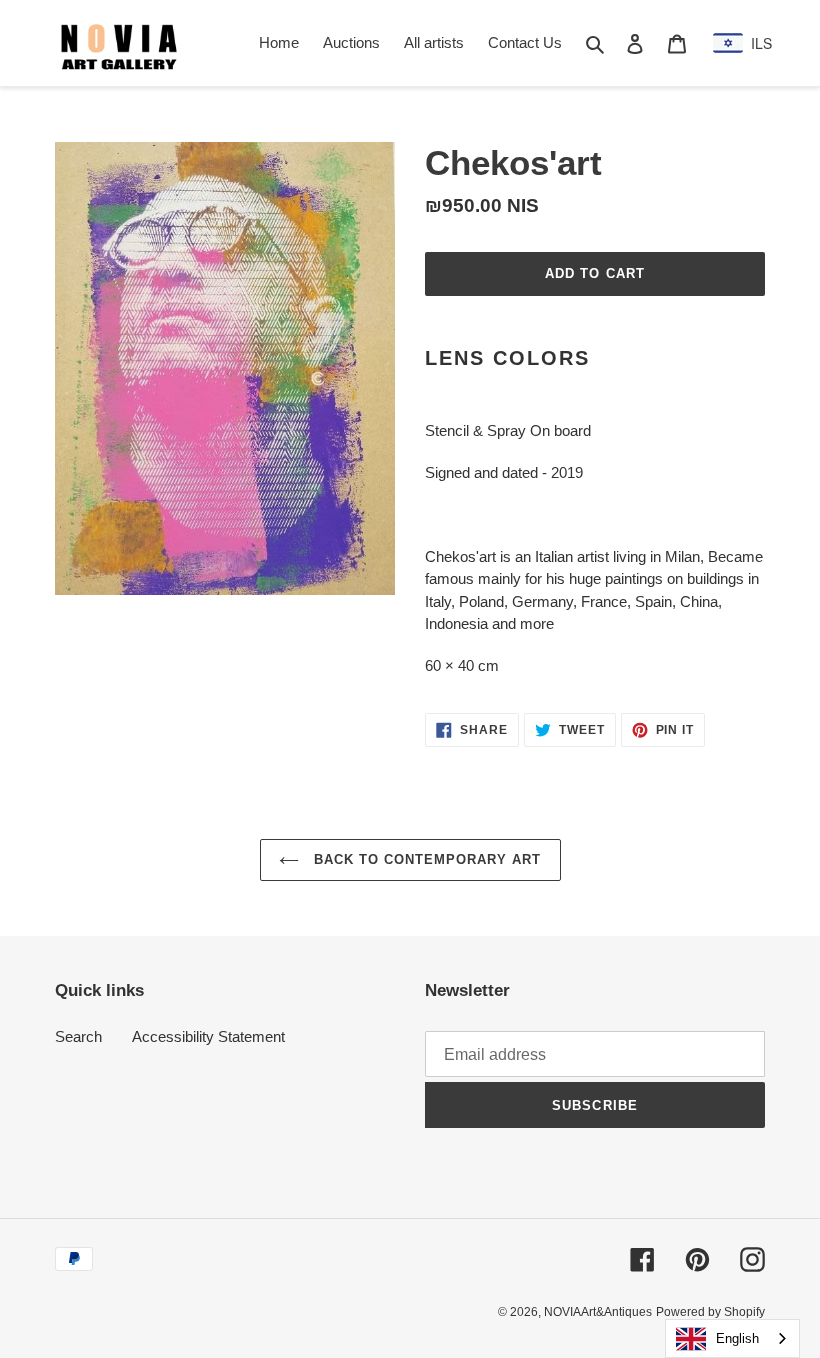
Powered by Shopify (710, 1312)
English (737, 1338)
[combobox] (732, 1338)
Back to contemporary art (425, 859)
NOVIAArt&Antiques (598, 1312)
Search (78, 1036)
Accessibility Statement (208, 1036)
